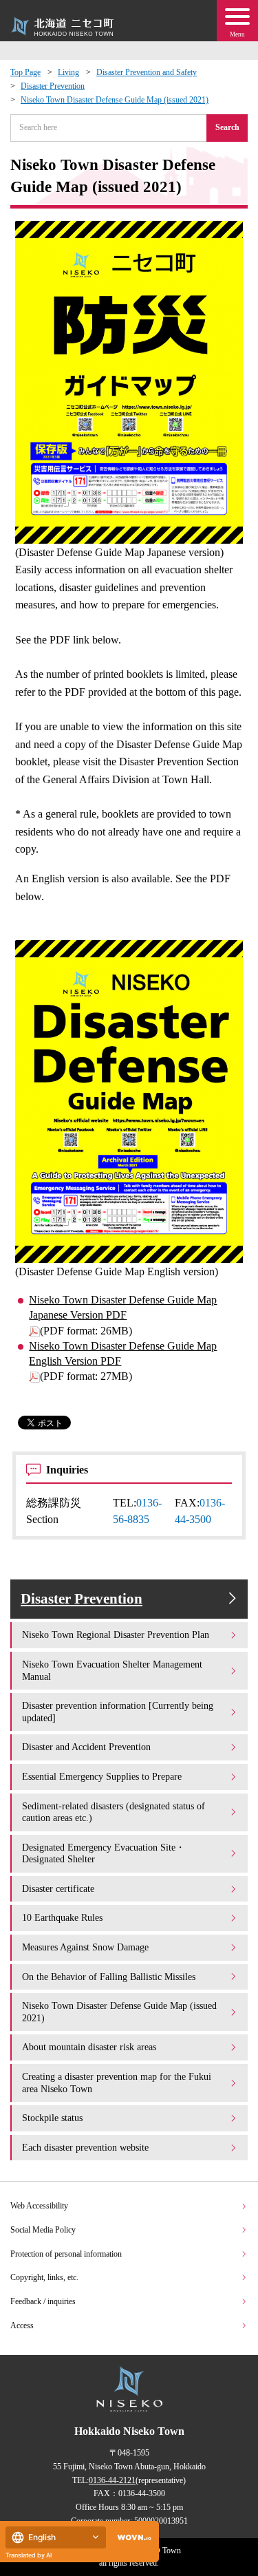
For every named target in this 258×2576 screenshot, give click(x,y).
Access (22, 2325)
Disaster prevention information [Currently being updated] (118, 1712)
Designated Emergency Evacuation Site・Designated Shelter (104, 1853)
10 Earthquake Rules (62, 1917)
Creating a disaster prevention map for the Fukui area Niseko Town (117, 2083)
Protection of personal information (66, 2254)
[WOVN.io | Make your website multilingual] (131, 2538)
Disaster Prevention (53, 86)
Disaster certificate (58, 1888)
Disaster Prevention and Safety (147, 72)
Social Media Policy (43, 2230)
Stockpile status (52, 2118)
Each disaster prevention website (85, 2147)
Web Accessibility (39, 2206)
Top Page (25, 72)
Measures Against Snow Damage (85, 1947)
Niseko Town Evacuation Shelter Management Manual (112, 1670)
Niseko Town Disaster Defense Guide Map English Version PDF (123, 1353)
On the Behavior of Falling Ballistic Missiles (109, 1977)
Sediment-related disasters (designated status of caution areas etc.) (114, 1812)
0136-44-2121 (112, 2480)
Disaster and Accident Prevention (86, 1747)
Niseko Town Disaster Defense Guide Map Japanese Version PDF (123, 1307)
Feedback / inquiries (43, 2301)
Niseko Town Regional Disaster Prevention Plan (116, 1635)
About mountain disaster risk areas (89, 2047)
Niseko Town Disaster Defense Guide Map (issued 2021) (115, 100)
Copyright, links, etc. (44, 2277)
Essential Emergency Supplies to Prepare (102, 1776)
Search (227, 127)
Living (68, 72)
